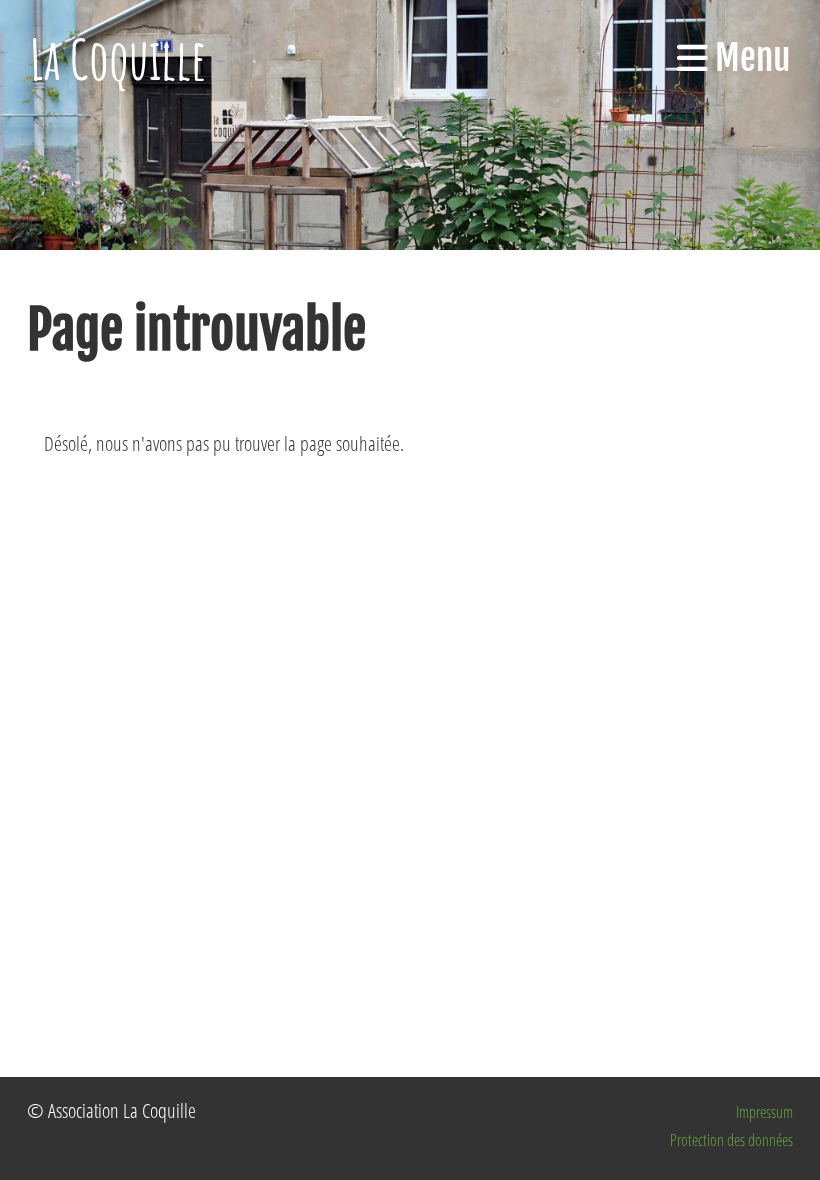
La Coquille (118, 58)
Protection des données (731, 1140)
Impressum (764, 1112)
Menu (749, 58)
